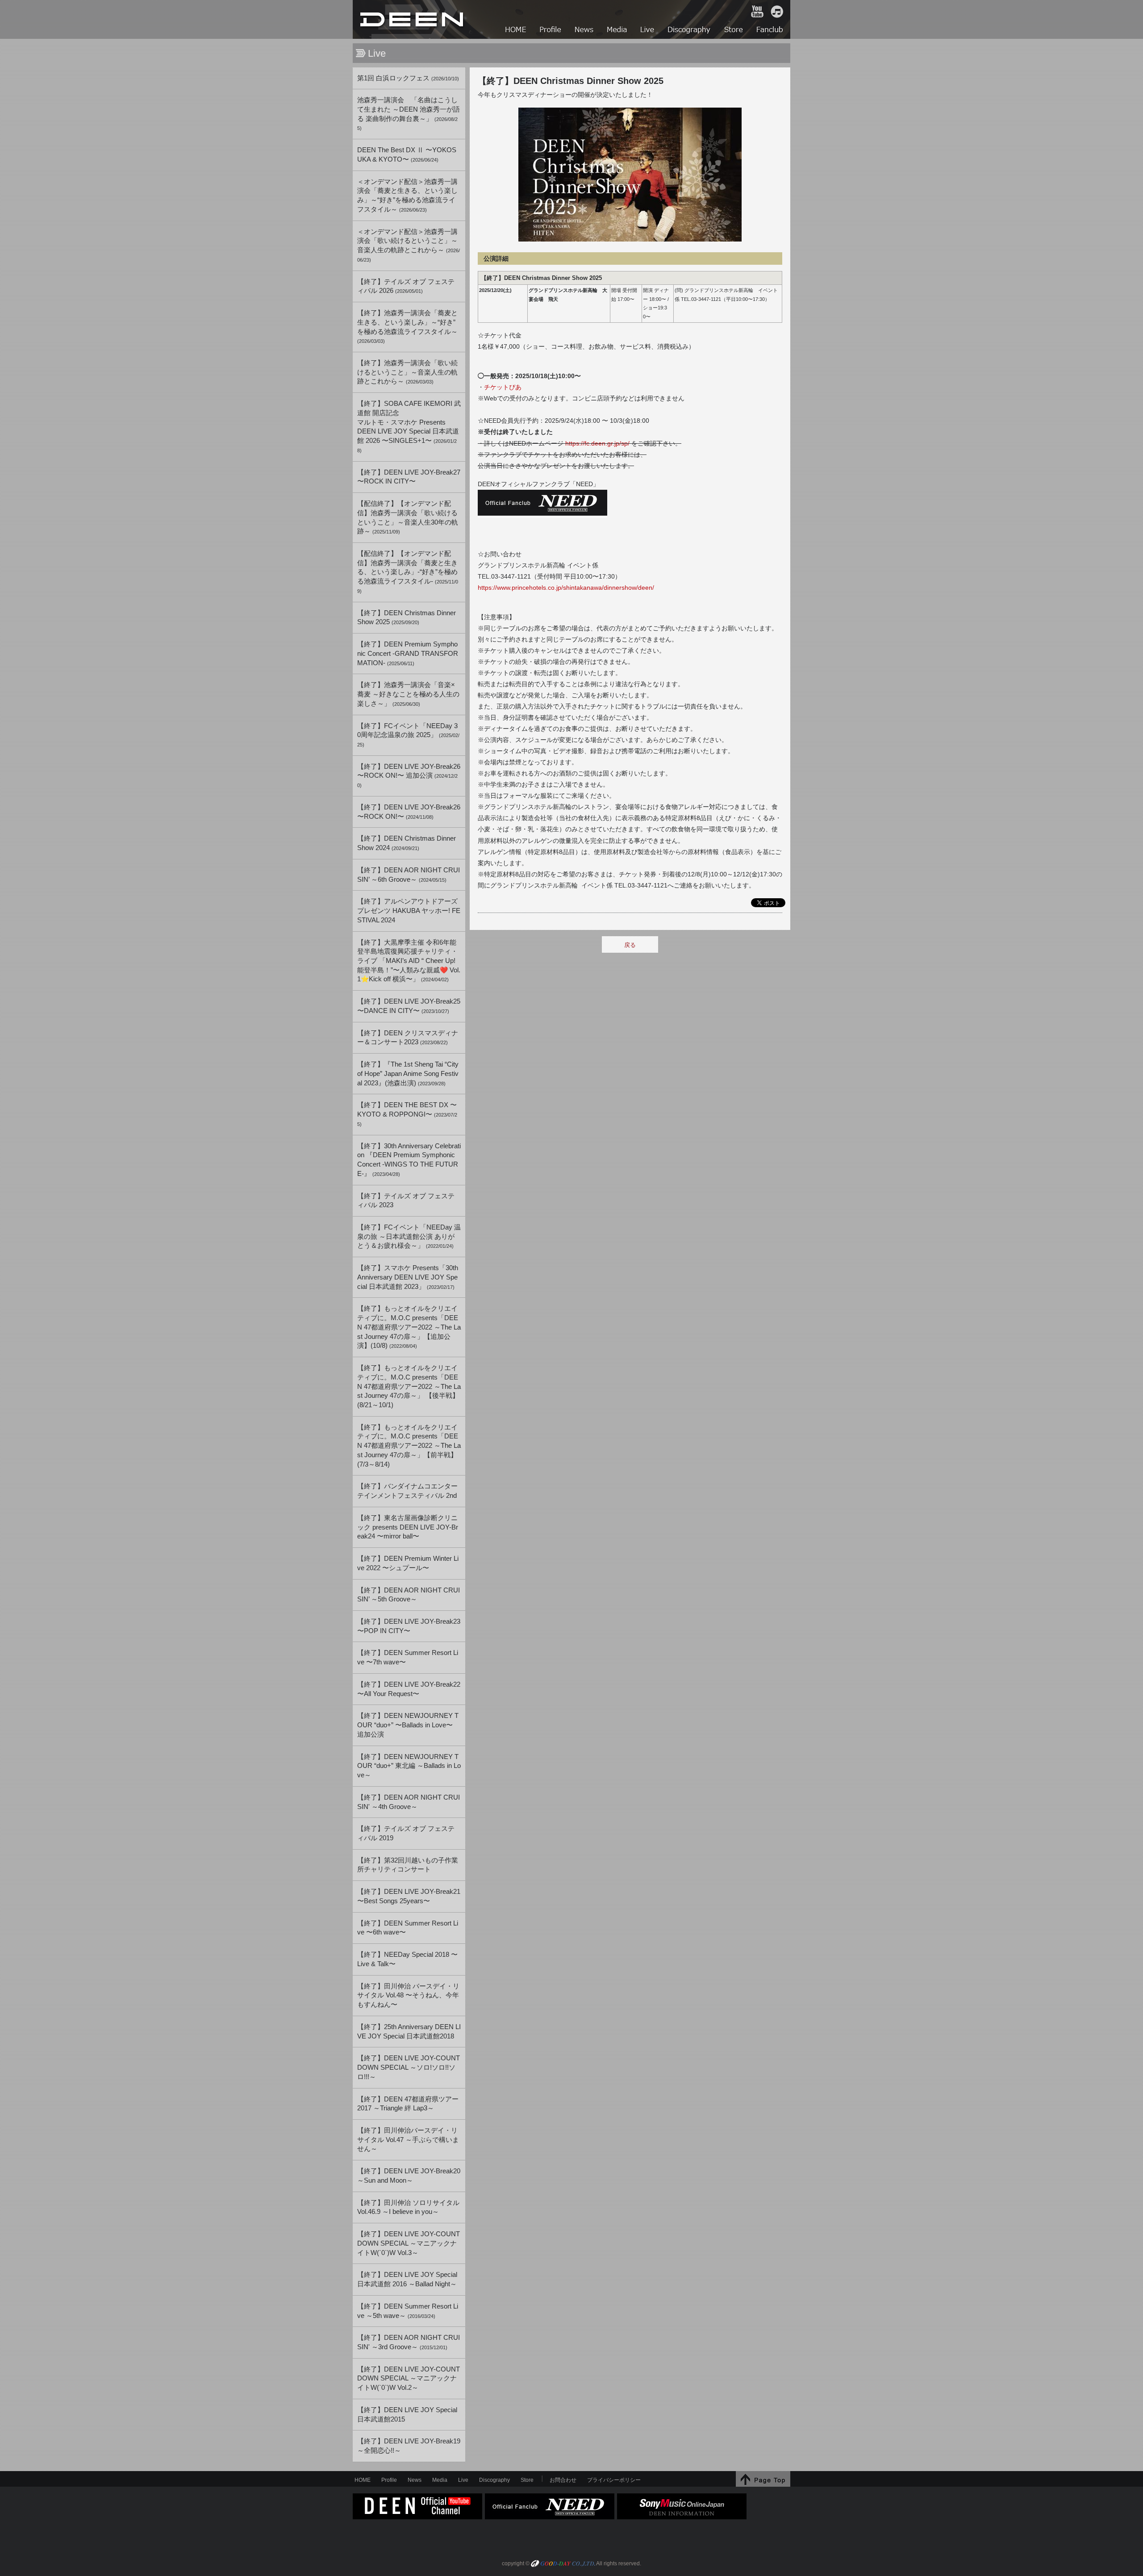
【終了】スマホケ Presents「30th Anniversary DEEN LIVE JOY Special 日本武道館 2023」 (408, 1277)
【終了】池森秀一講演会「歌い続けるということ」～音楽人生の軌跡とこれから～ (407, 372)
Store (527, 2480)
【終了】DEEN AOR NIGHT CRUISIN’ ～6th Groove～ (409, 875)
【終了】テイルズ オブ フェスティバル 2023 (406, 1201)
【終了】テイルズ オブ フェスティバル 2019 (406, 1833)
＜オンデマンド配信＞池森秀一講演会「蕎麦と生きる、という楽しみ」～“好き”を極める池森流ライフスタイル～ (407, 196)
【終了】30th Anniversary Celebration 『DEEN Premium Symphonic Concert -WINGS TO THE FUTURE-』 (409, 1160)
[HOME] (516, 31)
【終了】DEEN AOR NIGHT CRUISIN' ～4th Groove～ (409, 1802)
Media (440, 2480)
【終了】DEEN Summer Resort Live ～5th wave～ (408, 2311)
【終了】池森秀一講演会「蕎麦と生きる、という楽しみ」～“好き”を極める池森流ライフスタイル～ (407, 327)
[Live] (648, 31)
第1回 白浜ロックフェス (408, 78)
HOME (413, 19)
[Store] (734, 31)
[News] (585, 31)
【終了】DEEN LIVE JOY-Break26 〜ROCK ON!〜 (409, 812)
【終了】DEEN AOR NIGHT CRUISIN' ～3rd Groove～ (409, 2342)
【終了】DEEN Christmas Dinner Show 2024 (407, 843)
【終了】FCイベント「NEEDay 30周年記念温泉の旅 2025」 (408, 735)
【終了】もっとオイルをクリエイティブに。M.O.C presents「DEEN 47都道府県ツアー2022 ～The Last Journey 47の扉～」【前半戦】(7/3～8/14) (409, 1446)
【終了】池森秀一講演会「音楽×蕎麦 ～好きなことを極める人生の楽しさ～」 (408, 694)
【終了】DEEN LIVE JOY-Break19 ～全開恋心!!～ (409, 2446)
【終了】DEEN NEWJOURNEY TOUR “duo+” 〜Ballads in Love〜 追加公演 (408, 1725)
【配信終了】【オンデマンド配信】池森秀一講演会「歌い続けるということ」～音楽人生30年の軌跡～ (408, 517)
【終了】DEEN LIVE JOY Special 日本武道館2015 (407, 2415)
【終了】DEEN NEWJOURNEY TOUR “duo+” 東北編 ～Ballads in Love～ (409, 1766)
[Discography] (690, 31)
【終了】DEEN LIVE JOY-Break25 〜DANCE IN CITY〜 (409, 1006)
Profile (389, 2480)
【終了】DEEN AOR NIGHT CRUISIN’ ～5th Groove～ (409, 1595)
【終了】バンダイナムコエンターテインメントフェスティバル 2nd (407, 1491)
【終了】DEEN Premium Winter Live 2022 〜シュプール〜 (408, 1563)
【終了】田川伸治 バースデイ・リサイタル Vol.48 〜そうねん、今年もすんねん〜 (408, 1995)
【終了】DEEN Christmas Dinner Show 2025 (407, 618)
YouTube (757, 12)
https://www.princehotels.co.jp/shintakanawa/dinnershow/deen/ (566, 588)
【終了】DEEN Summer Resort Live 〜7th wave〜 (408, 1657)
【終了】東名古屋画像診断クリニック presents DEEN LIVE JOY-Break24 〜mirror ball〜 (408, 1527)
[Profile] (551, 31)
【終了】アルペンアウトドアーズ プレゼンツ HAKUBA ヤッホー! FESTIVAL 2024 (409, 911)
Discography (494, 2480)
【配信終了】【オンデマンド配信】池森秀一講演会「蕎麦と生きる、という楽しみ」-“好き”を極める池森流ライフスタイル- (408, 572)
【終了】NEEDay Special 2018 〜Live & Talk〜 (407, 1959)
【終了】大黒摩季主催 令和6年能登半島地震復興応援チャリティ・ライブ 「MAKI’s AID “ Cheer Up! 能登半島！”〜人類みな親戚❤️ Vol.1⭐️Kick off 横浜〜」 (409, 961)
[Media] (617, 31)
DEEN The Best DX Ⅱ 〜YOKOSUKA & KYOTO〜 (407, 155)
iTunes (777, 12)
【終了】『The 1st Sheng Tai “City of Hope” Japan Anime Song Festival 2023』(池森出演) (408, 1073)
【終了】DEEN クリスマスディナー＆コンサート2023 (408, 1038)
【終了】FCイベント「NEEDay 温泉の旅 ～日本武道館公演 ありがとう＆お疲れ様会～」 (409, 1236)
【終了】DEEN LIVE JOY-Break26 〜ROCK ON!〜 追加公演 (409, 775)
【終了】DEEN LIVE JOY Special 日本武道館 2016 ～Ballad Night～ (407, 2279)
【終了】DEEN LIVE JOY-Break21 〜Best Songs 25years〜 (409, 1896)
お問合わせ (563, 2480)
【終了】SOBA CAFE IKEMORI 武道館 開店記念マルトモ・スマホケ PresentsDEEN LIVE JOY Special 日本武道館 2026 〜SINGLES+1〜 (409, 427)
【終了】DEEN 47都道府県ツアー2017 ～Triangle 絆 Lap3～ (408, 2104)
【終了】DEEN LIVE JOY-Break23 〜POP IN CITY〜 (409, 1626)
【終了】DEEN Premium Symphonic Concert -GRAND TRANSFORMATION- (408, 653)
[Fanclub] (770, 31)
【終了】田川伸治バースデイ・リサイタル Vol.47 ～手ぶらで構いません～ (408, 2140)
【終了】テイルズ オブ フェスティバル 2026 (406, 286)
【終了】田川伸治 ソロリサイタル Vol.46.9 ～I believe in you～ (408, 2207)
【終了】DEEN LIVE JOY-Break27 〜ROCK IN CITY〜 (409, 477)
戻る (630, 945)
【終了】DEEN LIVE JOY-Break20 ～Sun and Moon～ (409, 2176)
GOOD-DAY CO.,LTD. (563, 2564)
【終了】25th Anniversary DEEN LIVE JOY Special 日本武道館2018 (409, 2032)
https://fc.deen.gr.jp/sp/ (597, 443)
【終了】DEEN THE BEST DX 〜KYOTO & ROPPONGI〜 (407, 1114)
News (415, 2480)
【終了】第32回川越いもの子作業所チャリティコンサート (408, 1865)
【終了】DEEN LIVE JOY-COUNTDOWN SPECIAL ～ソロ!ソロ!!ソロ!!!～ (409, 2067)
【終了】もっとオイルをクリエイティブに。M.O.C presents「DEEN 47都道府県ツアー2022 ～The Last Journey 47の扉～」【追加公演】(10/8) (409, 1327)
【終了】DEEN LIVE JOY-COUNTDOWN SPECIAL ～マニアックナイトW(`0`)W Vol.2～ (409, 2378)
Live (463, 2480)
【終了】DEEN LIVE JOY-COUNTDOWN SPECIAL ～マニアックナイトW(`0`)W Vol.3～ (409, 2243)
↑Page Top (763, 2479)
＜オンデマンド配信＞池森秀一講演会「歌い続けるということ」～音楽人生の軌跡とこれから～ (409, 245)
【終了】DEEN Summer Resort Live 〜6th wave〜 (408, 1928)
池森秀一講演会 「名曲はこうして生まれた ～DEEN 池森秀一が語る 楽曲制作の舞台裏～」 (409, 114)
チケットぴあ (503, 387)
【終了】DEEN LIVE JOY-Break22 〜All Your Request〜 (409, 1689)
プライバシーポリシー (614, 2480)
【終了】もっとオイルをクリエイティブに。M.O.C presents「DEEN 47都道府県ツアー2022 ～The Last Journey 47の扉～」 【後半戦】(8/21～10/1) (409, 1386)
